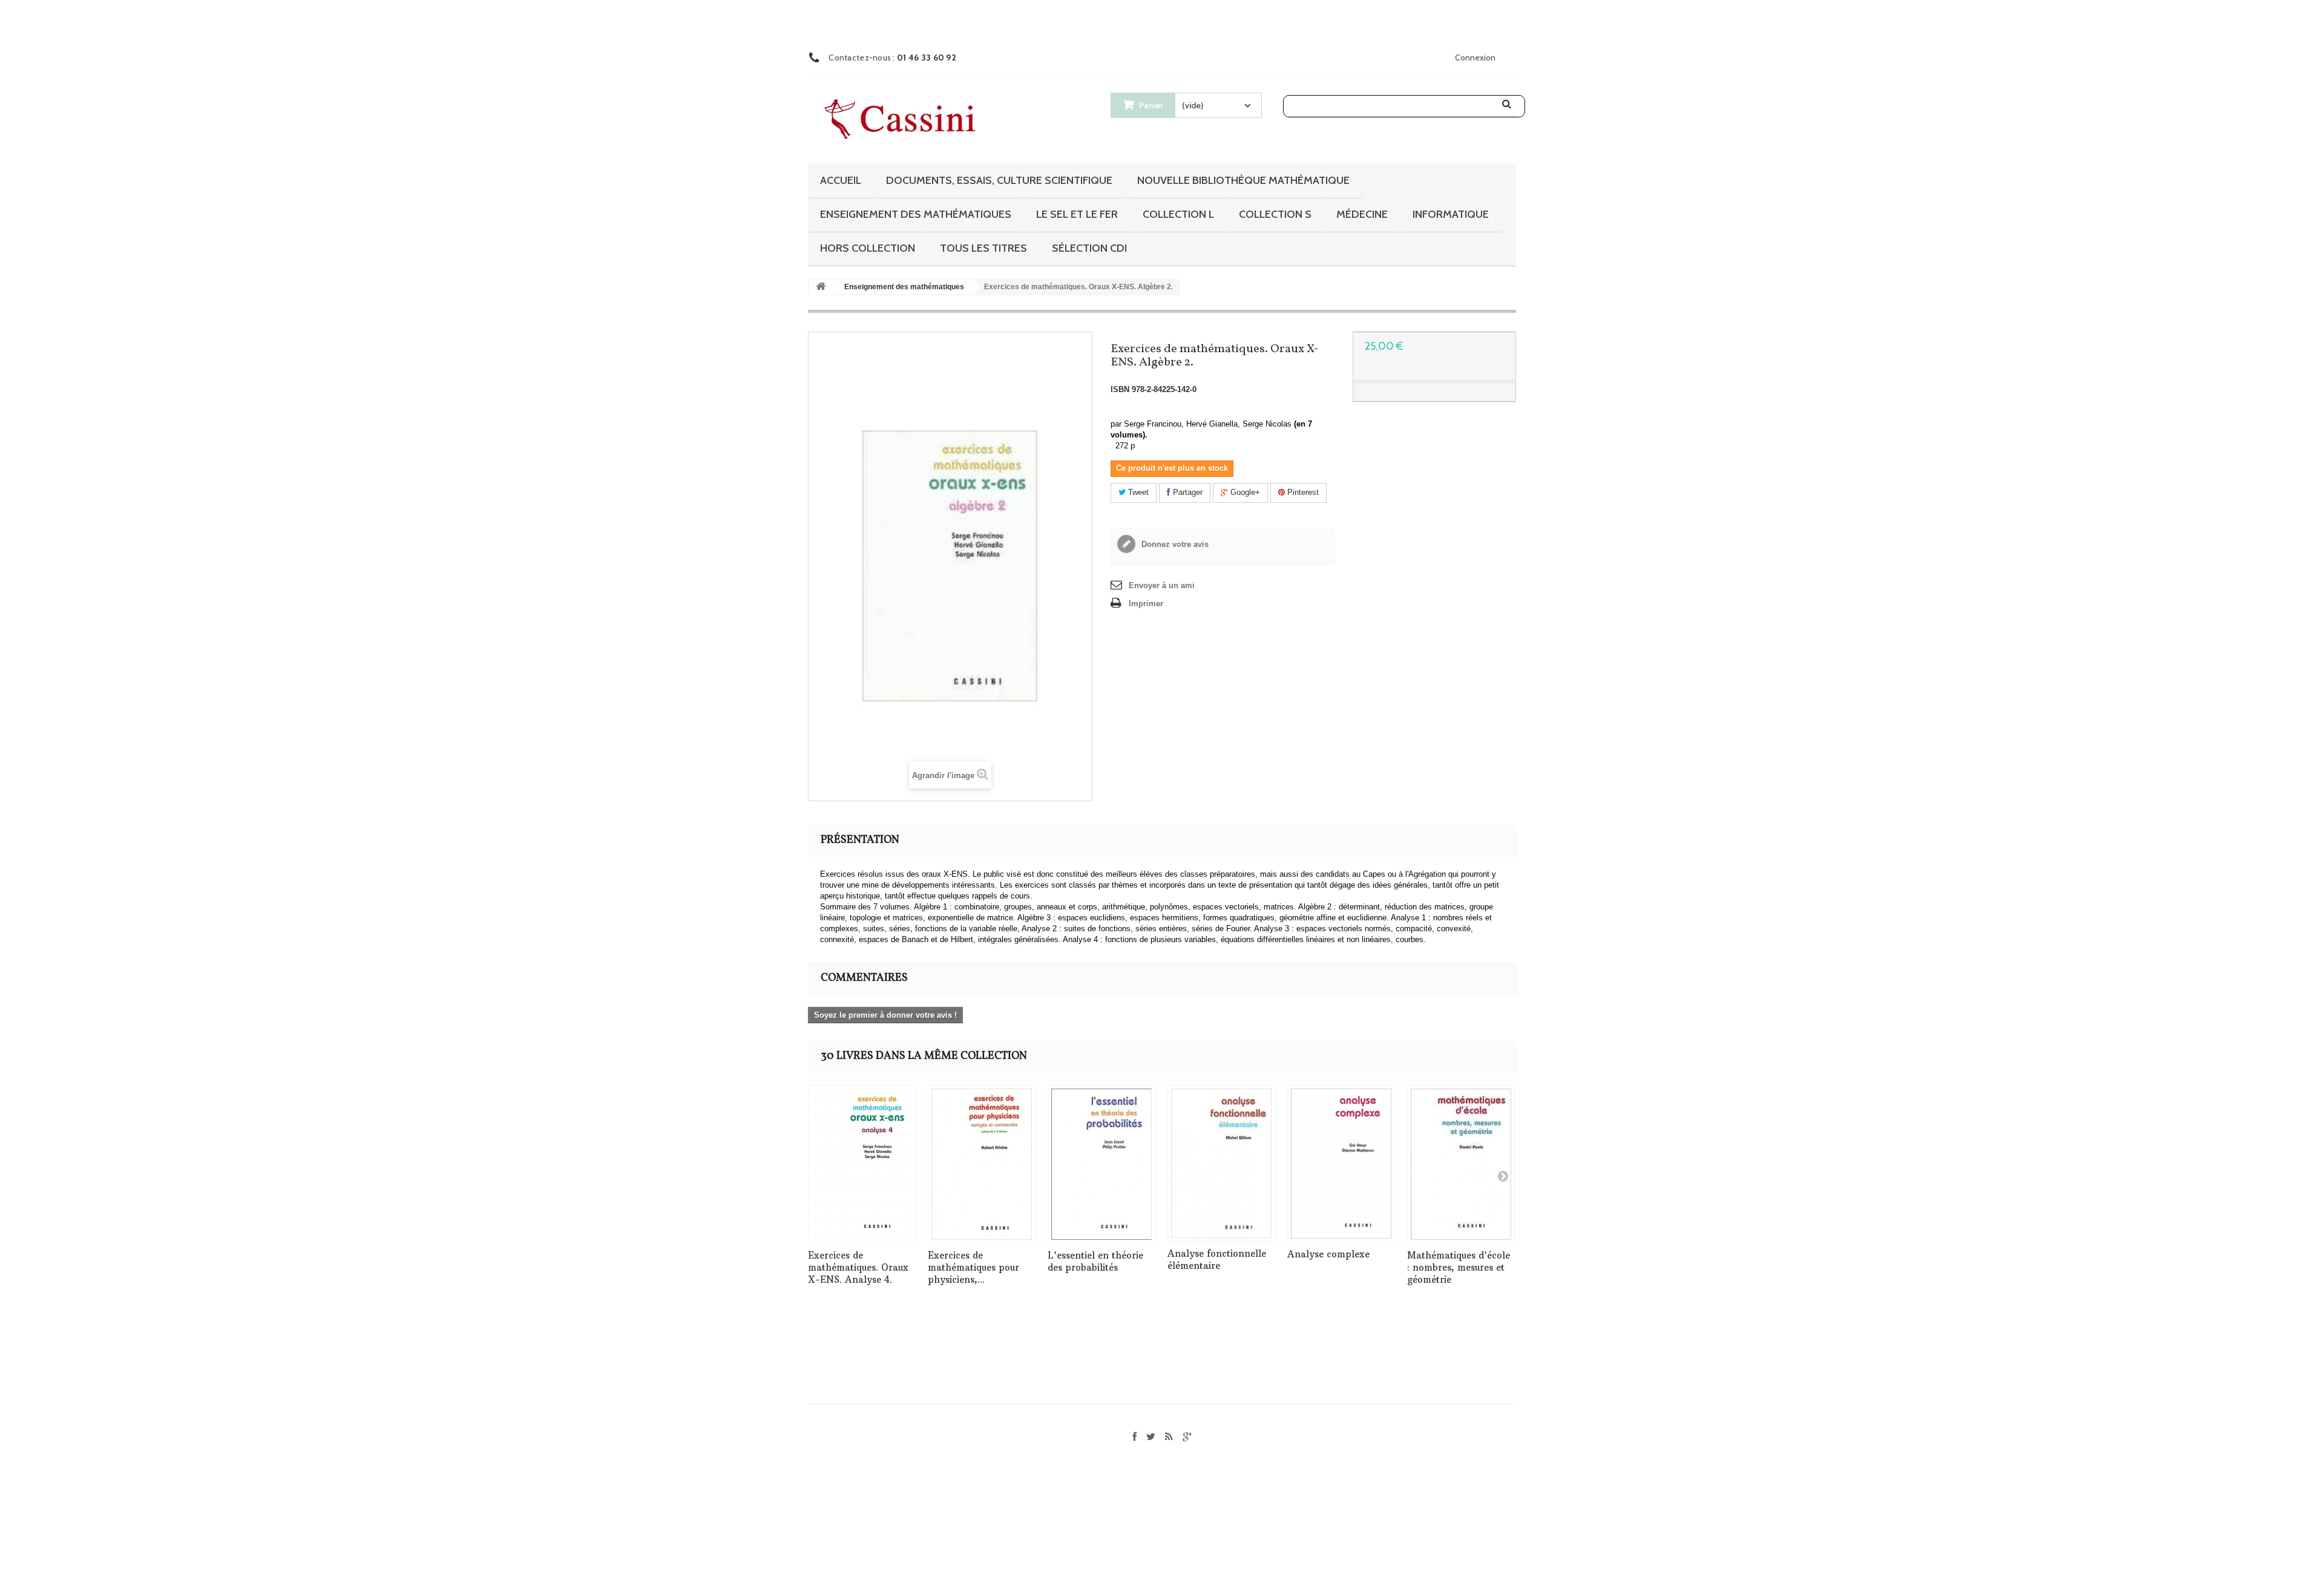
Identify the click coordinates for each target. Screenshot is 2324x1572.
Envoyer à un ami (1162, 585)
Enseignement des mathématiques (916, 214)
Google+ (1244, 492)
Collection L (1178, 214)
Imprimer (1146, 604)
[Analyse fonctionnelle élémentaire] (1221, 1163)
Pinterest (1302, 492)
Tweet (1137, 492)
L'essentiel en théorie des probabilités (1095, 1261)
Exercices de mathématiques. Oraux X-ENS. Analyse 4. (858, 1267)
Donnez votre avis (1174, 544)
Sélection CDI (1089, 248)
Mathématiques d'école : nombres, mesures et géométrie (1459, 1267)
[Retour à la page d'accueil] (821, 287)
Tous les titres (983, 248)
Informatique (1451, 214)
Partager (1187, 492)
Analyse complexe (1328, 1254)
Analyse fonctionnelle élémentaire (1217, 1259)
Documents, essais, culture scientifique (999, 180)
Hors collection (868, 248)
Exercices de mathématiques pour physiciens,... (973, 1267)
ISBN (1120, 389)
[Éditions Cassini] (903, 120)
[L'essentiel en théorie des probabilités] (1101, 1164)
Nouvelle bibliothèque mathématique (1243, 180)
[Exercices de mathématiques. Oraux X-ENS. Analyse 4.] (862, 1164)
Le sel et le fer (1077, 214)
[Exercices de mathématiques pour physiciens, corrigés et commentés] (982, 1164)
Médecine (1362, 214)
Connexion (1475, 57)
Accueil (841, 180)
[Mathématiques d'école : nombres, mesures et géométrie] (1461, 1164)
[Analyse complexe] (1341, 1164)
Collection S (1275, 214)
